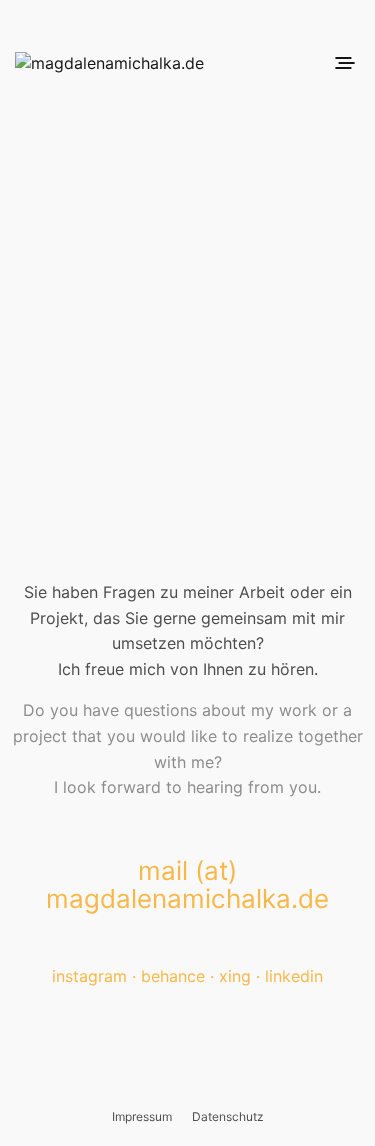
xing (235, 976)
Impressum (142, 1116)
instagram (89, 976)
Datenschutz (228, 1116)
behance (173, 976)
